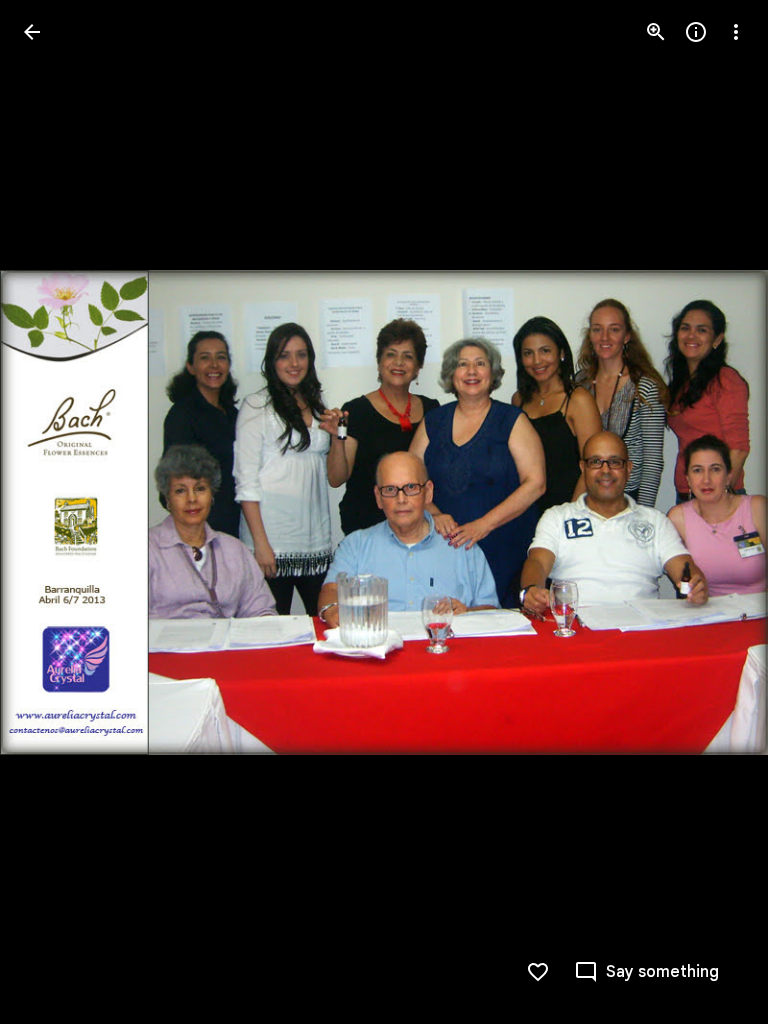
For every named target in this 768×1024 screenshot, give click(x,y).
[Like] (538, 972)
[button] (56, 512)
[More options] (736, 32)
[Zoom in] (656, 32)
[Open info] (696, 32)
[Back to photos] (32, 32)
